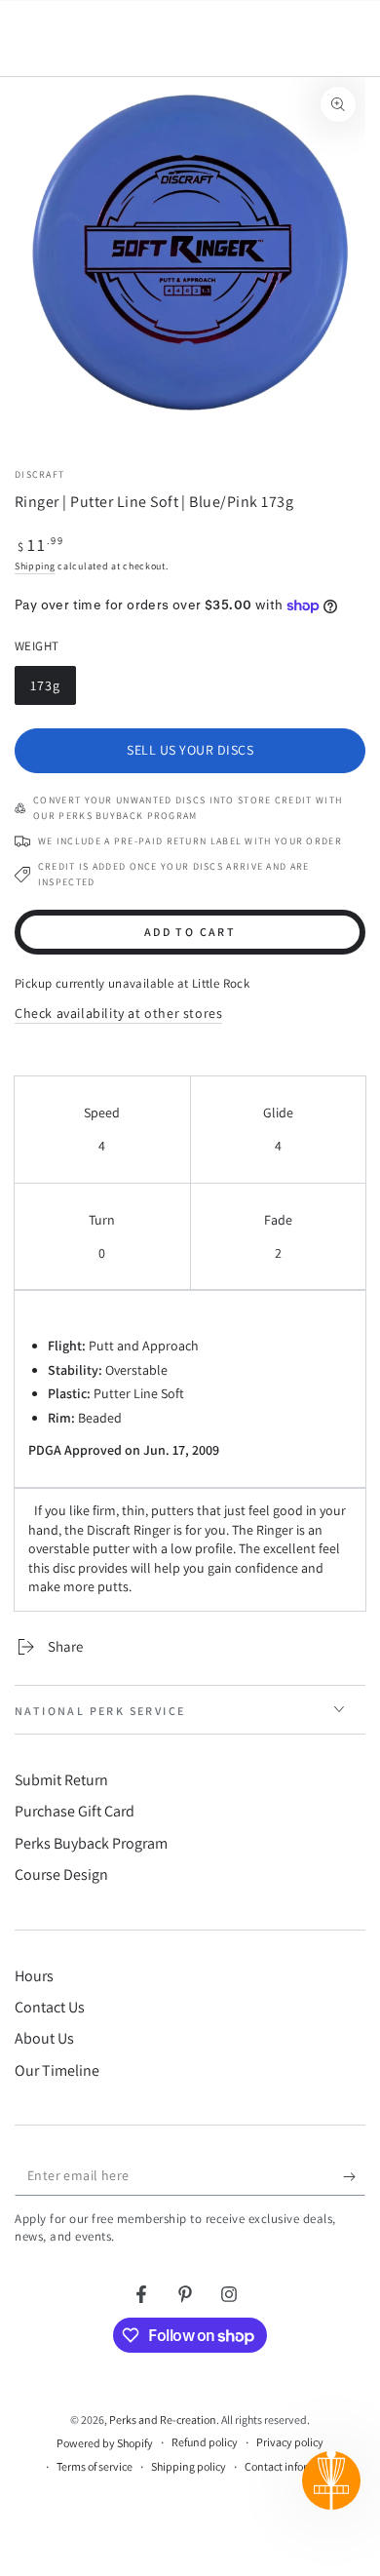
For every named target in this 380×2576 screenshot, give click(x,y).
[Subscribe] (354, 2176)
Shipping (35, 566)
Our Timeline (57, 2070)
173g (53, 689)
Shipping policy (189, 2466)
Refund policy (205, 2442)
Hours (34, 1976)
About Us (44, 2038)
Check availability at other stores (118, 1013)
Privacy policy (290, 2442)
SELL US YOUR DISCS (190, 750)
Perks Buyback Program (91, 1843)
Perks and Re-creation (163, 2420)
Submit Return (61, 1780)
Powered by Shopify (105, 2443)
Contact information (293, 2466)
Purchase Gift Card (75, 1811)
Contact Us (50, 2007)
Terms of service (95, 2466)
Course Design (61, 1874)
